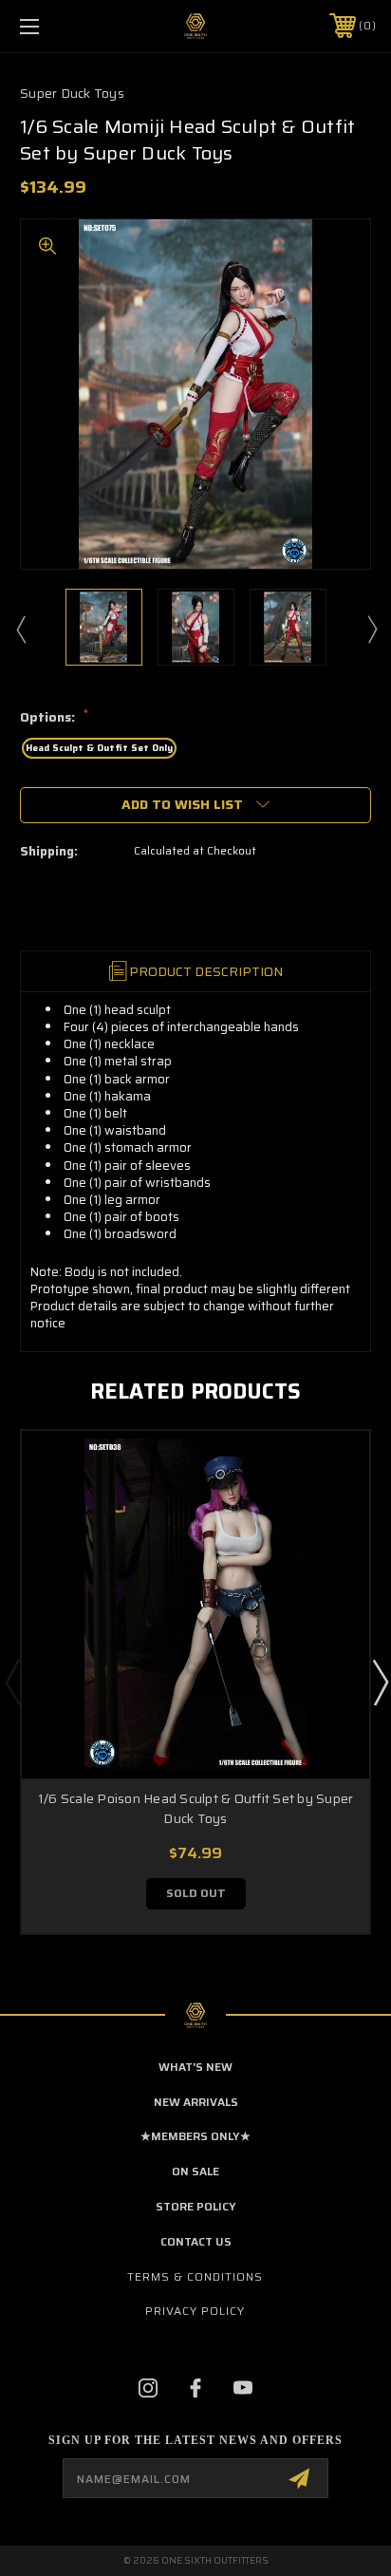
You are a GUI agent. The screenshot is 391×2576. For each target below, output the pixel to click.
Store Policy (196, 2206)
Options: (54, 718)
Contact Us (196, 2241)
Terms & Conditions (195, 2276)
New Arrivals (196, 2102)
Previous (20, 629)
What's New (195, 2067)
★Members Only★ (195, 2136)
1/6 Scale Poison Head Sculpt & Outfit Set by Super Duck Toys (196, 1808)
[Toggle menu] (55, 26)
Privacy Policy (195, 2311)
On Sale (195, 2171)
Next (371, 629)
